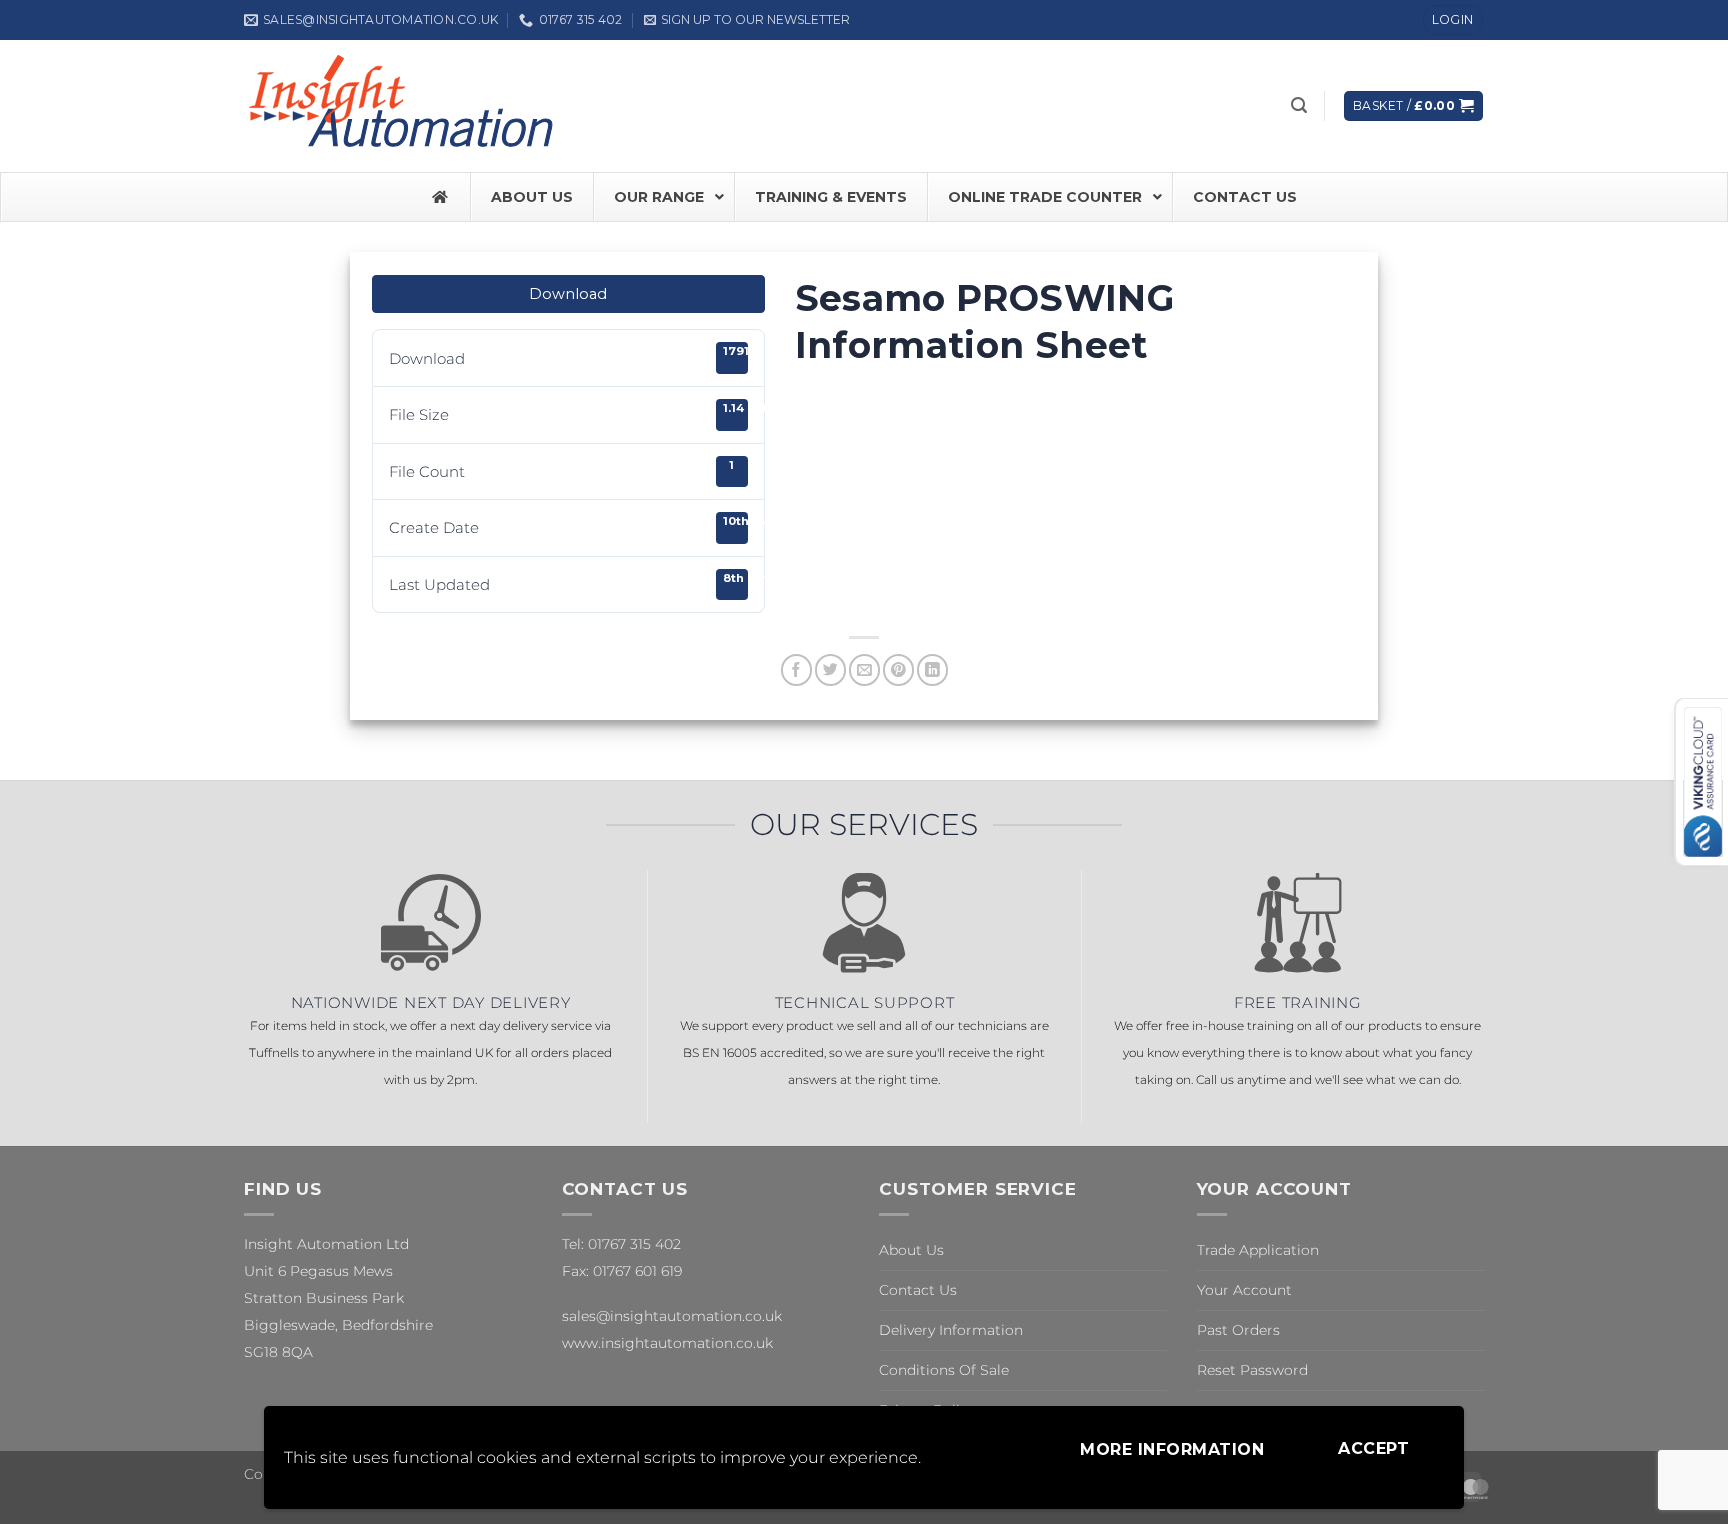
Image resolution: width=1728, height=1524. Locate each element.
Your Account (1244, 1290)
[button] (747, 19)
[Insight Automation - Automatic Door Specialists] (404, 106)
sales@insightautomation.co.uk (672, 1316)
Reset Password (1252, 1370)
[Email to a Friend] (864, 669)
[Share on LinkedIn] (932, 669)
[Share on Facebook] (796, 669)
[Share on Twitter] (830, 669)
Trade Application (1258, 1250)
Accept (1373, 1448)
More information (1172, 1449)
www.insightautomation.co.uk (667, 1343)
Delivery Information (951, 1330)
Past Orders (1238, 1330)
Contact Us (918, 1290)
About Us (911, 1250)
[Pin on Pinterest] (898, 669)
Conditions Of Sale (944, 1370)
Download (568, 294)
